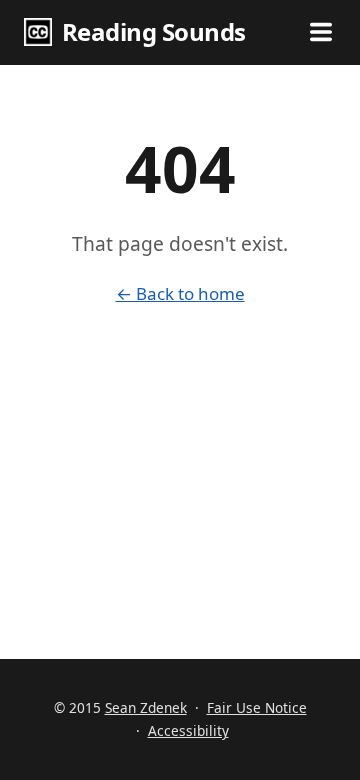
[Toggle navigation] (321, 32)
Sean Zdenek (146, 707)
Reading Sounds (154, 31)
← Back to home (180, 293)
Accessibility (188, 730)
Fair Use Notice (257, 707)
